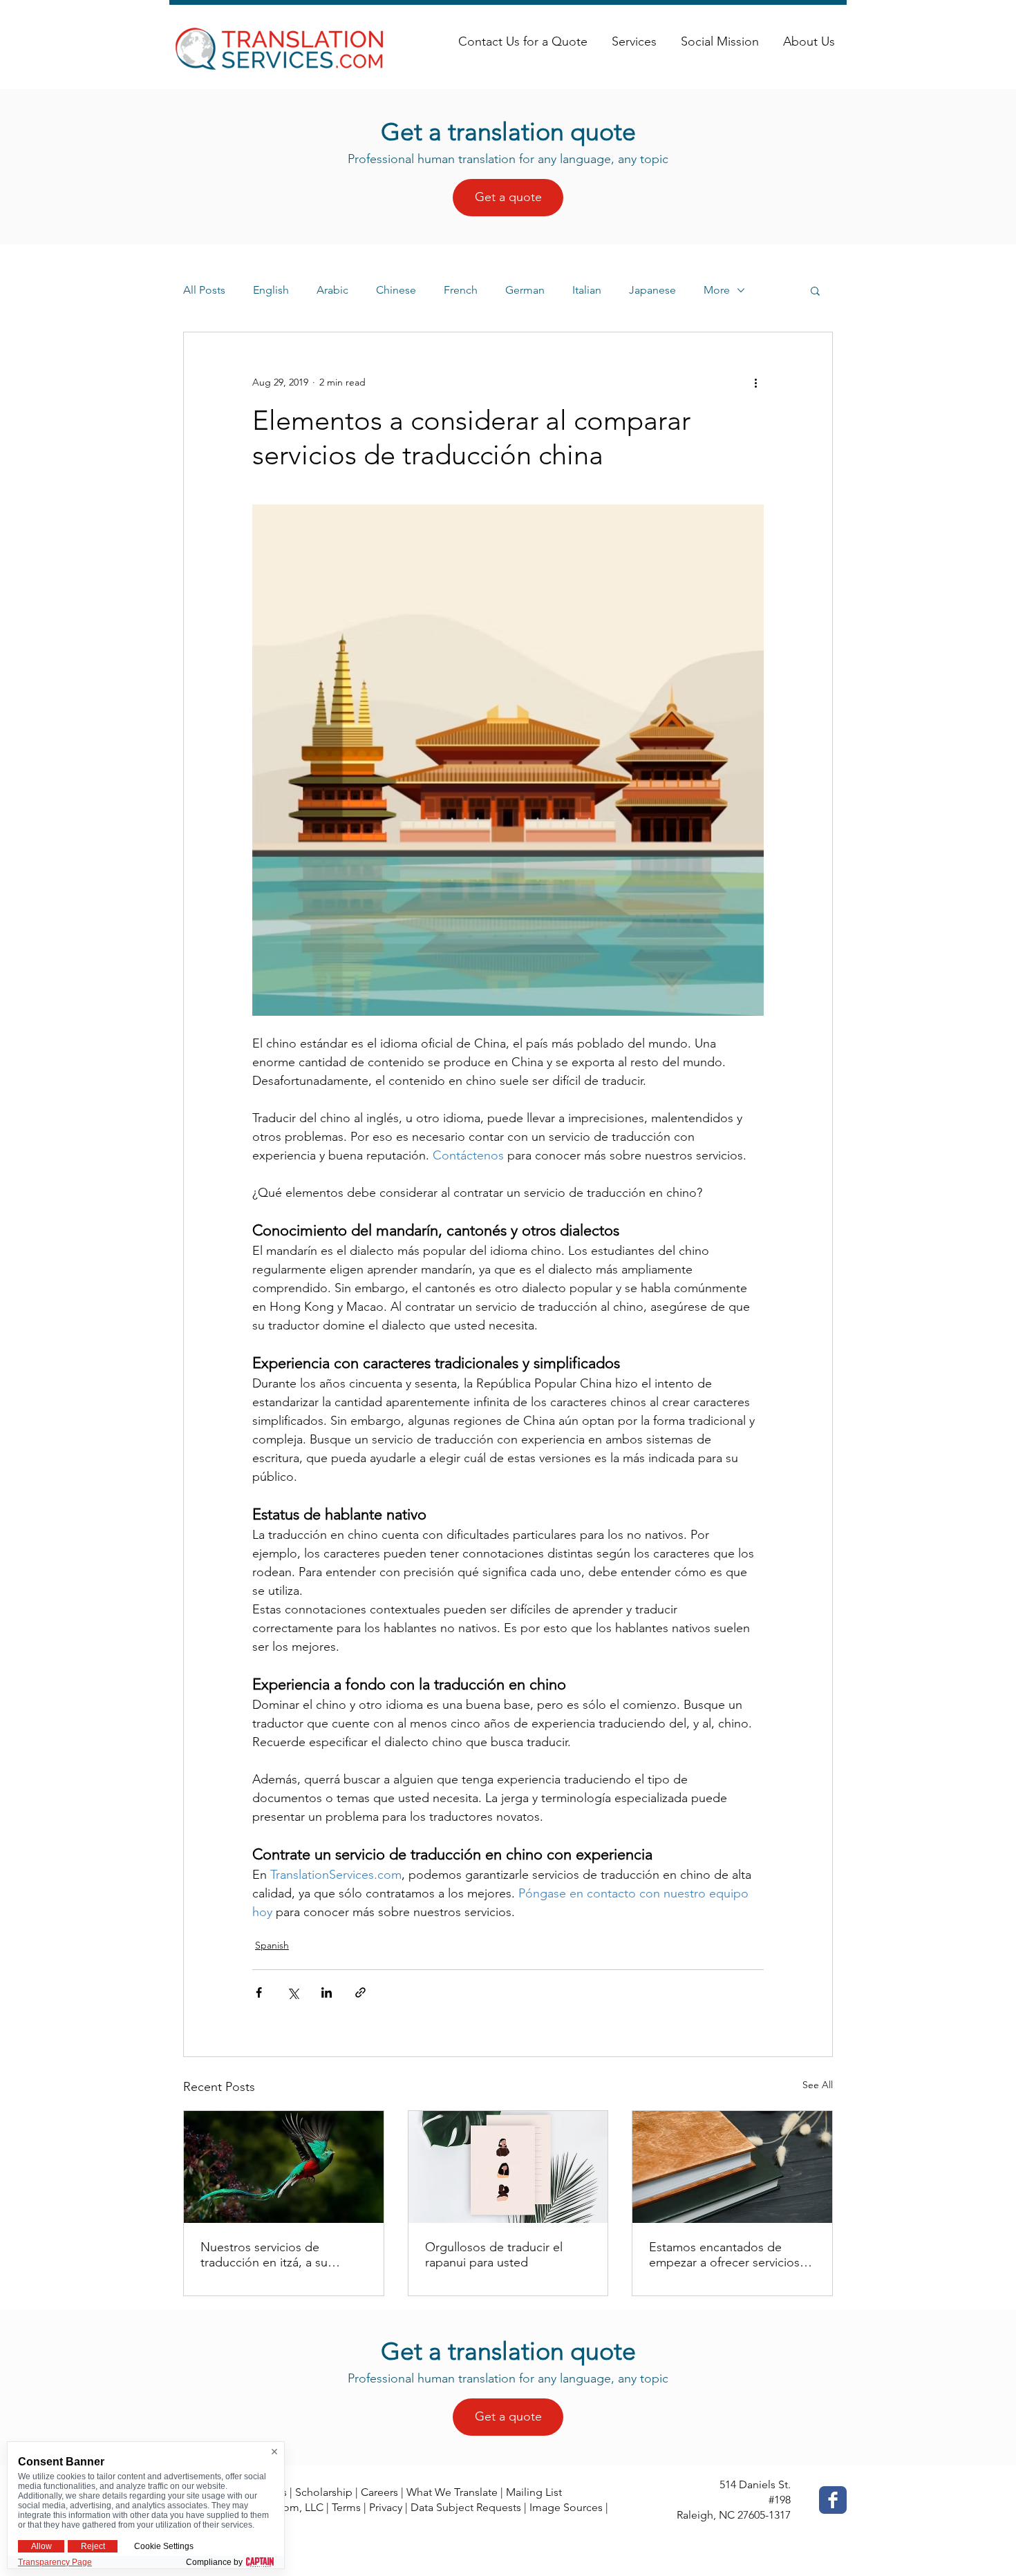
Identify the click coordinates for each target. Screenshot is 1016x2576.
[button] (815, 290)
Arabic (332, 290)
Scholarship (324, 2492)
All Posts (204, 290)
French (461, 290)
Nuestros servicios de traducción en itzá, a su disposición (264, 2255)
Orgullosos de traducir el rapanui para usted (494, 2255)
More (717, 290)
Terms (346, 2507)
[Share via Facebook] (259, 1992)
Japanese (652, 290)
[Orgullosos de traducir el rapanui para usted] (508, 2167)
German (525, 290)
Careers (379, 2492)
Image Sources (566, 2507)
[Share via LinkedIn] (327, 1992)
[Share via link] (360, 1992)
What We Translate (452, 2492)
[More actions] (755, 382)
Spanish (272, 1945)
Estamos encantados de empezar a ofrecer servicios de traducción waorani (724, 2255)
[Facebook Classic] (833, 2500)
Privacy (386, 2507)
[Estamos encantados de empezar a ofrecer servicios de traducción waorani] (732, 2167)
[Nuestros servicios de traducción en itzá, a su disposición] (284, 2167)
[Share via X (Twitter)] (293, 1992)
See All (818, 2085)
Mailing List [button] (534, 2492)
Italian (587, 290)
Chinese (396, 290)
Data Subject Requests (466, 2507)
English (271, 290)
